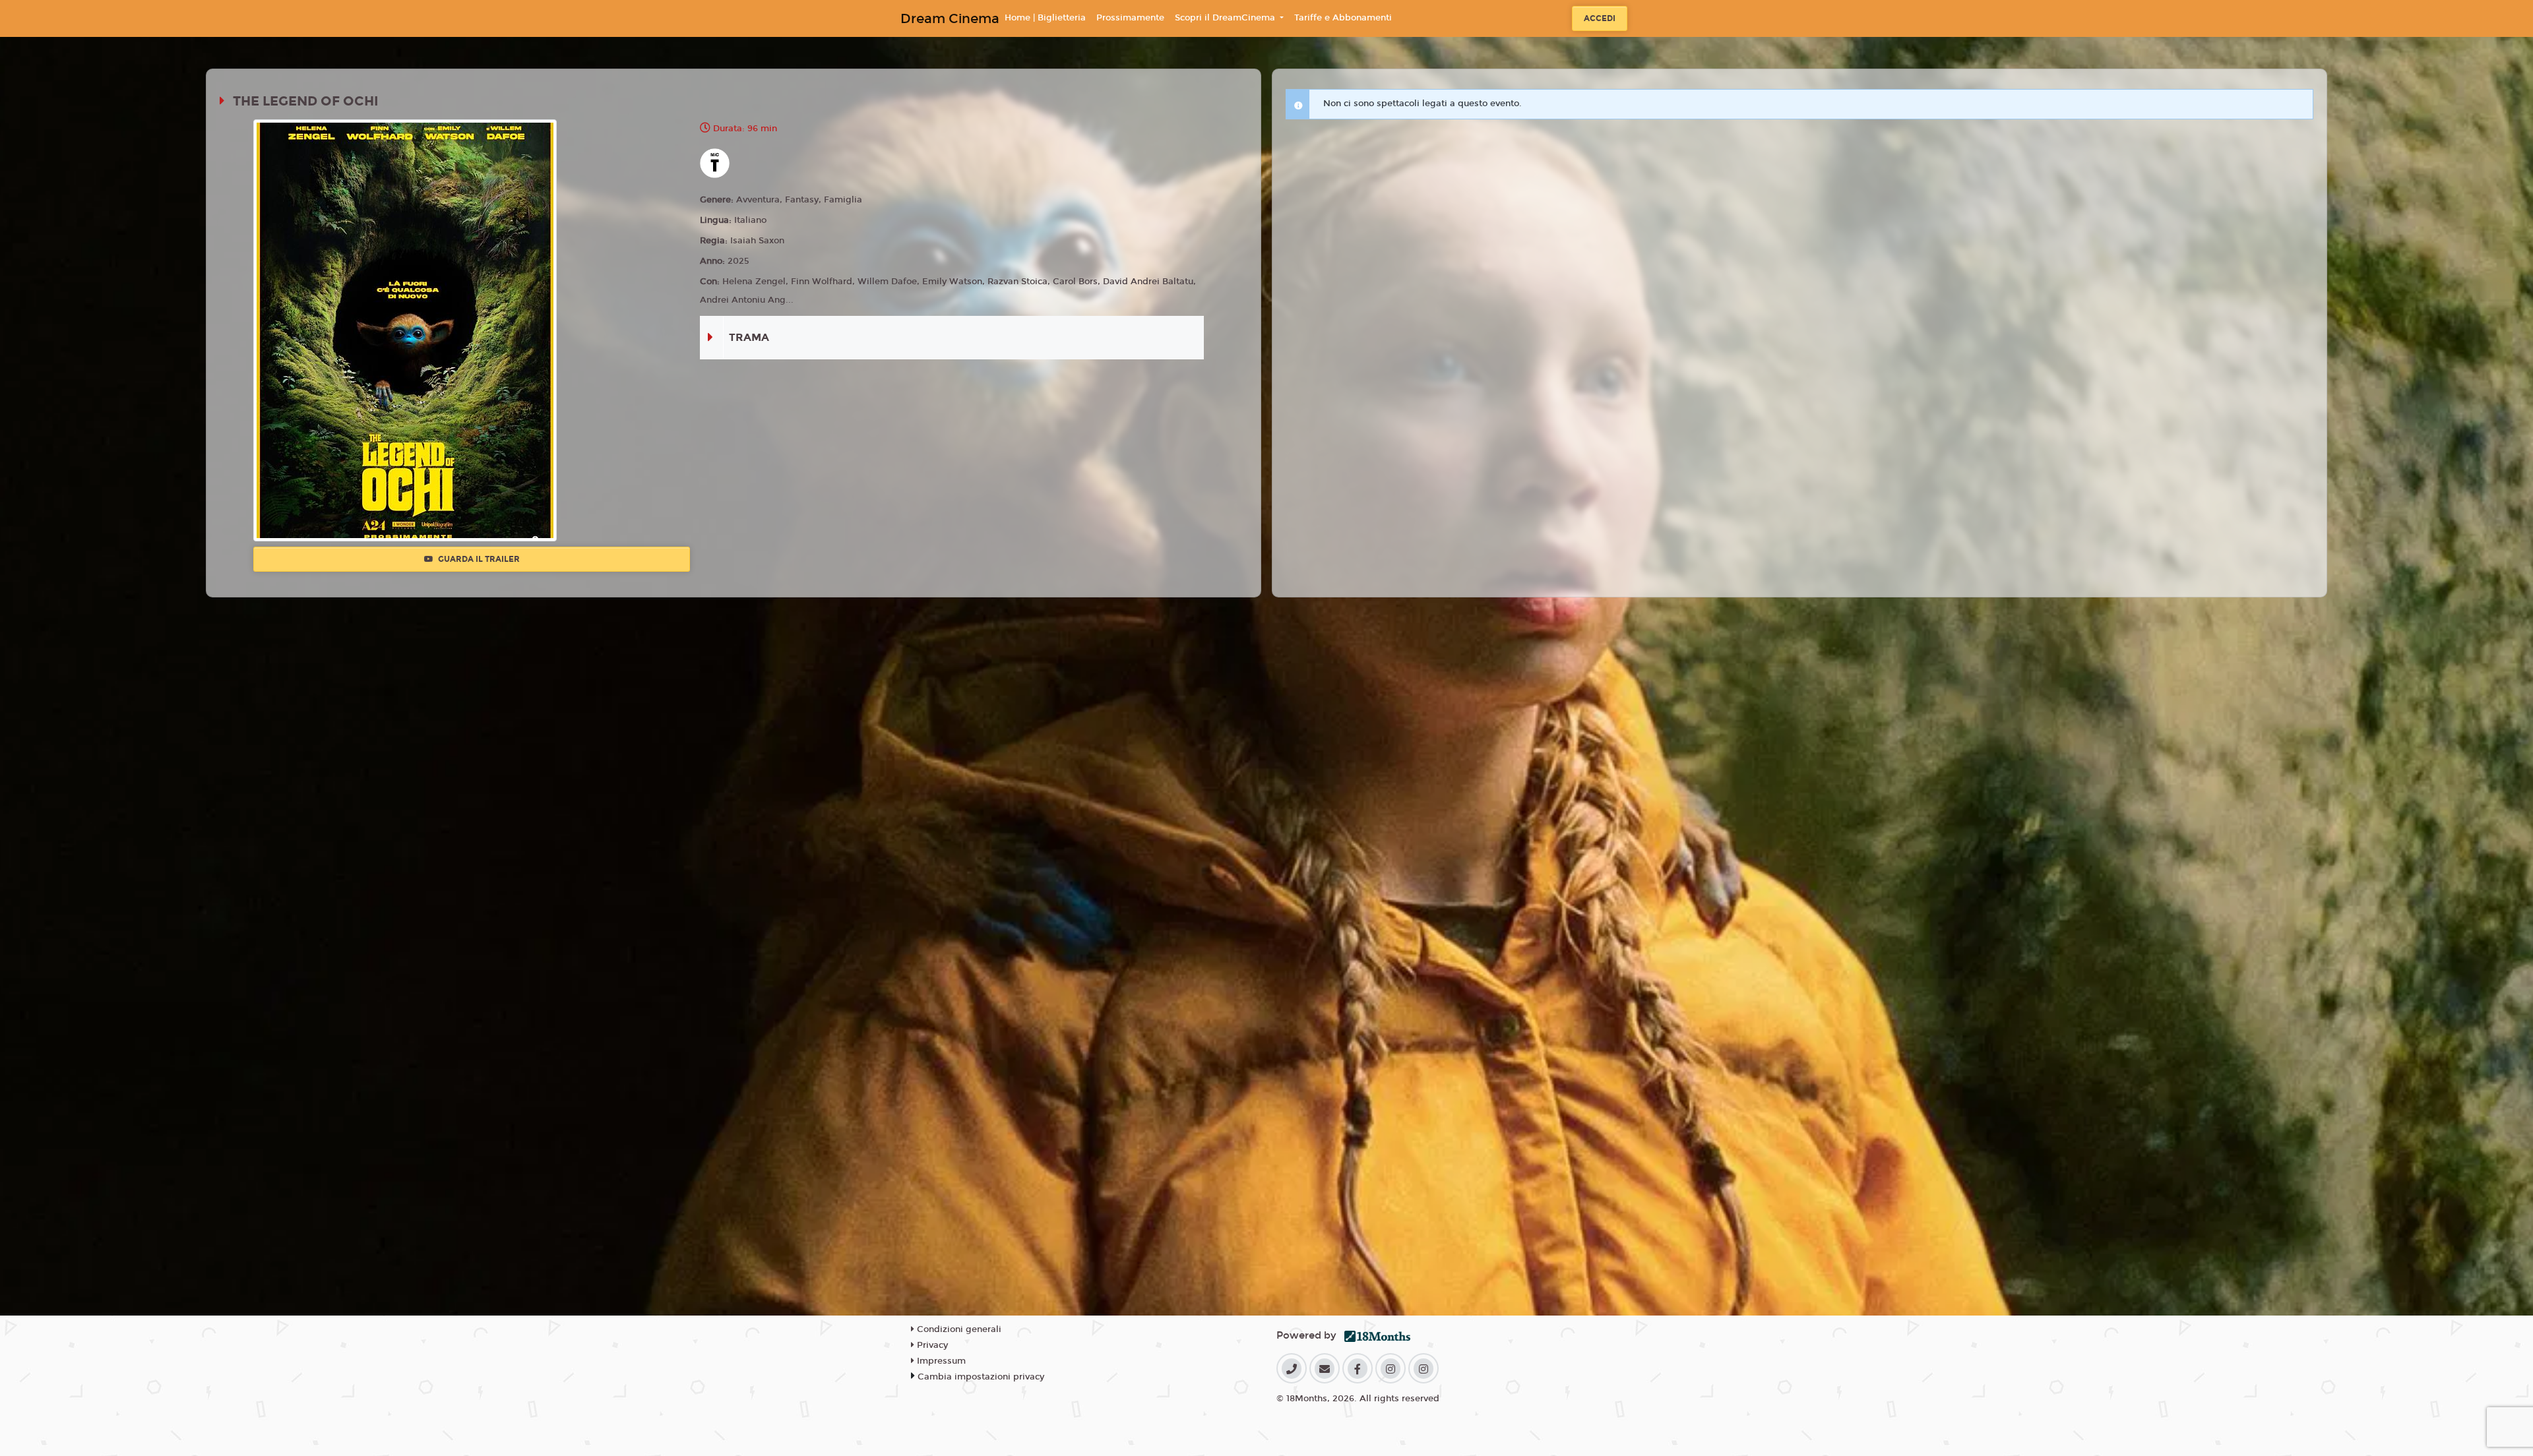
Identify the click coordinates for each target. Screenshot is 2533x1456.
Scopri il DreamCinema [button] (1226, 18)
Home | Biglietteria (1045, 18)
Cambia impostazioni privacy (981, 1377)
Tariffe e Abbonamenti (1343, 18)
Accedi (1600, 18)
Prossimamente (1130, 18)
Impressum (940, 1361)
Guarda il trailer (478, 559)
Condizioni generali (958, 1329)
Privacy (931, 1345)
